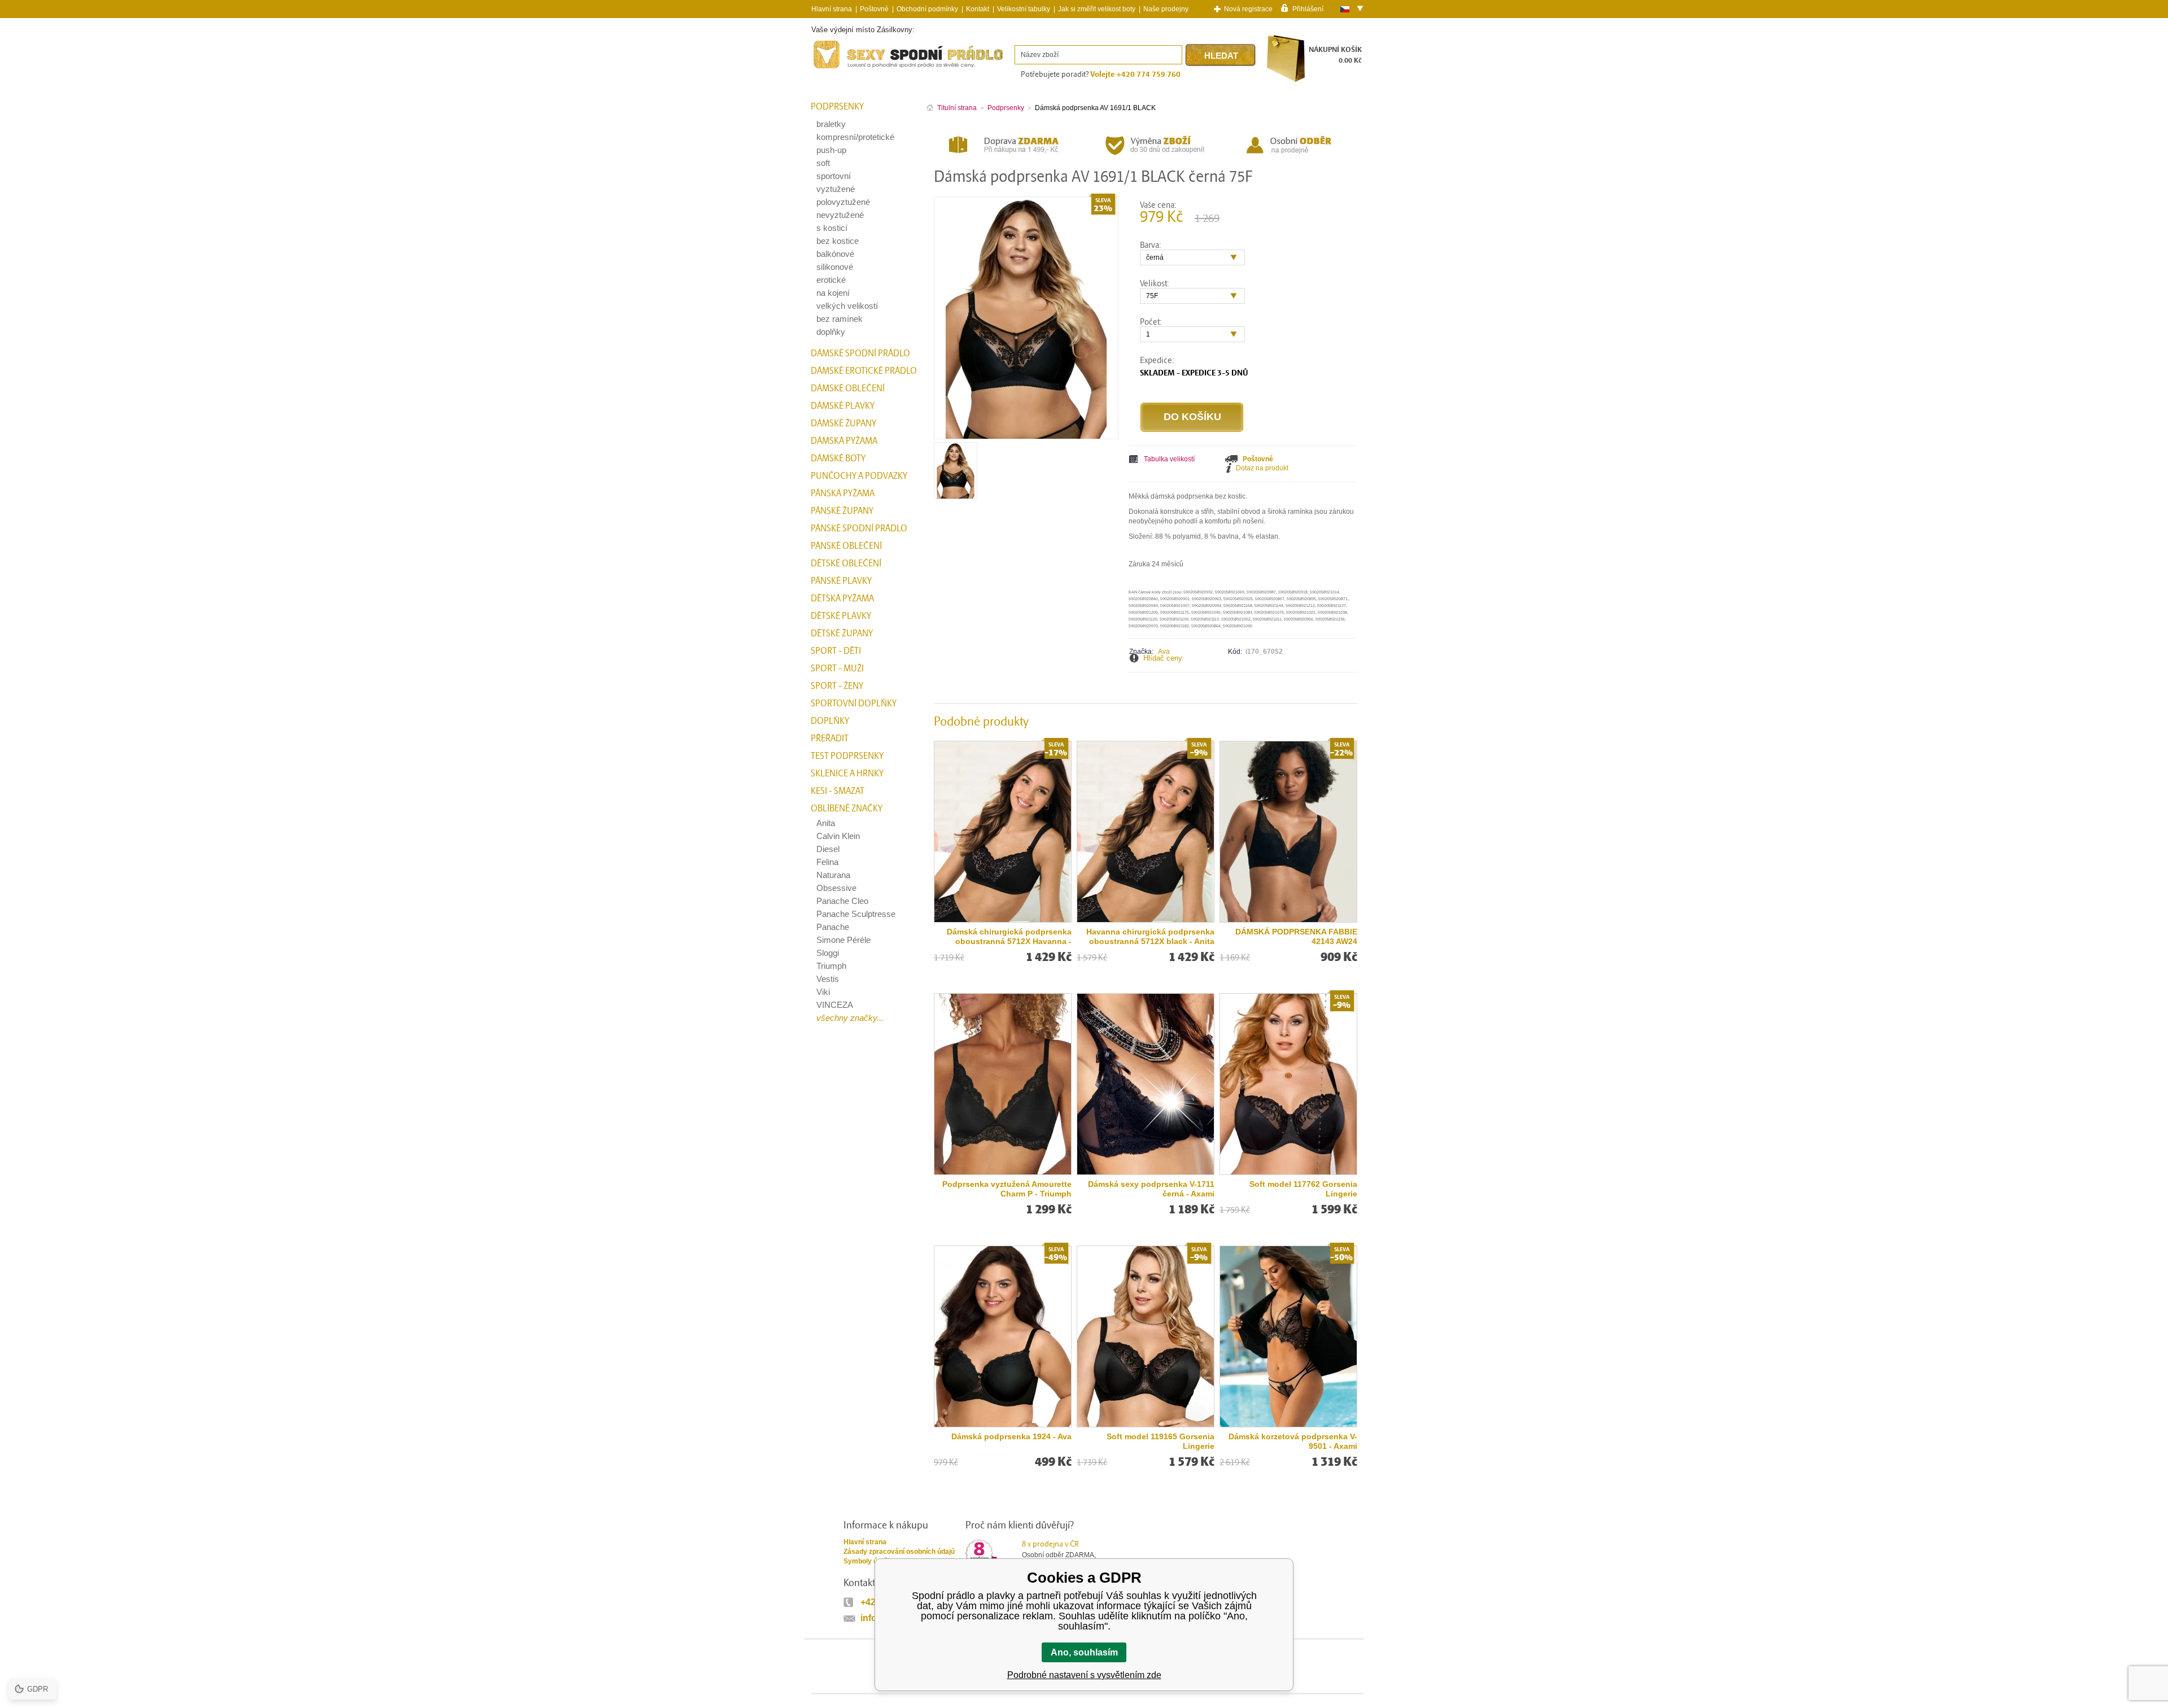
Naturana (833, 875)
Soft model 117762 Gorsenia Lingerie (1303, 1189)
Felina (827, 862)
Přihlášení (1308, 8)
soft (823, 163)
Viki (823, 992)
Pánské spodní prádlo (859, 528)
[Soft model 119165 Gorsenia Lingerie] (1146, 1336)
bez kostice (838, 241)
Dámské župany (843, 423)
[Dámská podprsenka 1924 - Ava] (1003, 1336)
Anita (826, 823)
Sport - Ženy (837, 686)
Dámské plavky (843, 406)
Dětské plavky (841, 616)
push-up (831, 150)
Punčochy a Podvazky (859, 476)
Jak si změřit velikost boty (1097, 9)
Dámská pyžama (844, 441)
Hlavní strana (865, 1542)
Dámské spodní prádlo (860, 353)
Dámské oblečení (848, 388)
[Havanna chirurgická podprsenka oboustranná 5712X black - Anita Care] (1146, 832)
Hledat (1221, 56)
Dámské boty (838, 458)
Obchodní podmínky (927, 9)
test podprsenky (847, 756)
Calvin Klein (838, 836)
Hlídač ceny (1163, 658)
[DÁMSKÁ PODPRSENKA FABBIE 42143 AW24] (1288, 832)
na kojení (833, 293)
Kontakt (978, 9)
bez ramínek (840, 319)
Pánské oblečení (846, 546)
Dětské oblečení (846, 563)
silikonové (835, 267)
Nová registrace (1248, 9)
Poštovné (874, 9)
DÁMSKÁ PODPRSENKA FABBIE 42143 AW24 (1296, 936)
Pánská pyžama (843, 493)
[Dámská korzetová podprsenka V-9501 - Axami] (1288, 1336)
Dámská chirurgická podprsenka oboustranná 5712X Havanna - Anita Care (1009, 937)
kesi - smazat (838, 791)
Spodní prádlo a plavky (842, 69)
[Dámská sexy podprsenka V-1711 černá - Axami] (1146, 1084)
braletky (831, 124)
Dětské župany (842, 634)
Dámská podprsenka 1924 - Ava (1011, 1436)
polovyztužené (843, 202)
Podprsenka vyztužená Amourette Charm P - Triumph (1007, 1189)
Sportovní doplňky (854, 704)
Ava (1164, 652)
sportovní (834, 176)
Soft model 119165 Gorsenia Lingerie (1161, 1441)
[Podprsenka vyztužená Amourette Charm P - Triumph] (1003, 1084)
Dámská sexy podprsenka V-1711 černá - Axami (1151, 1189)
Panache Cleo (842, 901)
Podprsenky (837, 107)
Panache (833, 927)
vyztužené (836, 189)
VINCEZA (835, 1005)
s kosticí (832, 228)
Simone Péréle (843, 940)
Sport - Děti (836, 651)
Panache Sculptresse (856, 914)
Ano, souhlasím (1084, 1652)
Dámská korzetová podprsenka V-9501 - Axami (1293, 1441)
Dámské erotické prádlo (864, 371)
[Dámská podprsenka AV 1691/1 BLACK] (956, 495)
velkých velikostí (847, 306)
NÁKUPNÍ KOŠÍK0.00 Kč (1335, 55)
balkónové (835, 254)
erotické (831, 280)
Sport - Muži (837, 669)
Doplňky (830, 721)
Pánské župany (842, 511)
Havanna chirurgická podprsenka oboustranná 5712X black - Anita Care (1150, 937)
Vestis (828, 979)
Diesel (828, 849)
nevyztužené (840, 215)
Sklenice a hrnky (847, 774)
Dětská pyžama (842, 599)
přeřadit (830, 739)
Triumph (831, 966)
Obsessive (836, 888)
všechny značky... (850, 1018)
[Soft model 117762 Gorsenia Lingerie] (1288, 1084)
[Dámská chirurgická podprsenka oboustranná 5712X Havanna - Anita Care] (1003, 832)
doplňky (831, 332)
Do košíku (1192, 417)
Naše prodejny (1166, 9)
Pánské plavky (841, 581)
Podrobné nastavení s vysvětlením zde (1084, 1675)
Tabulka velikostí (1169, 459)
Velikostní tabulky (1024, 9)
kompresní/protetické (855, 137)
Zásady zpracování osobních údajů (899, 1552)
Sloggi (828, 953)
